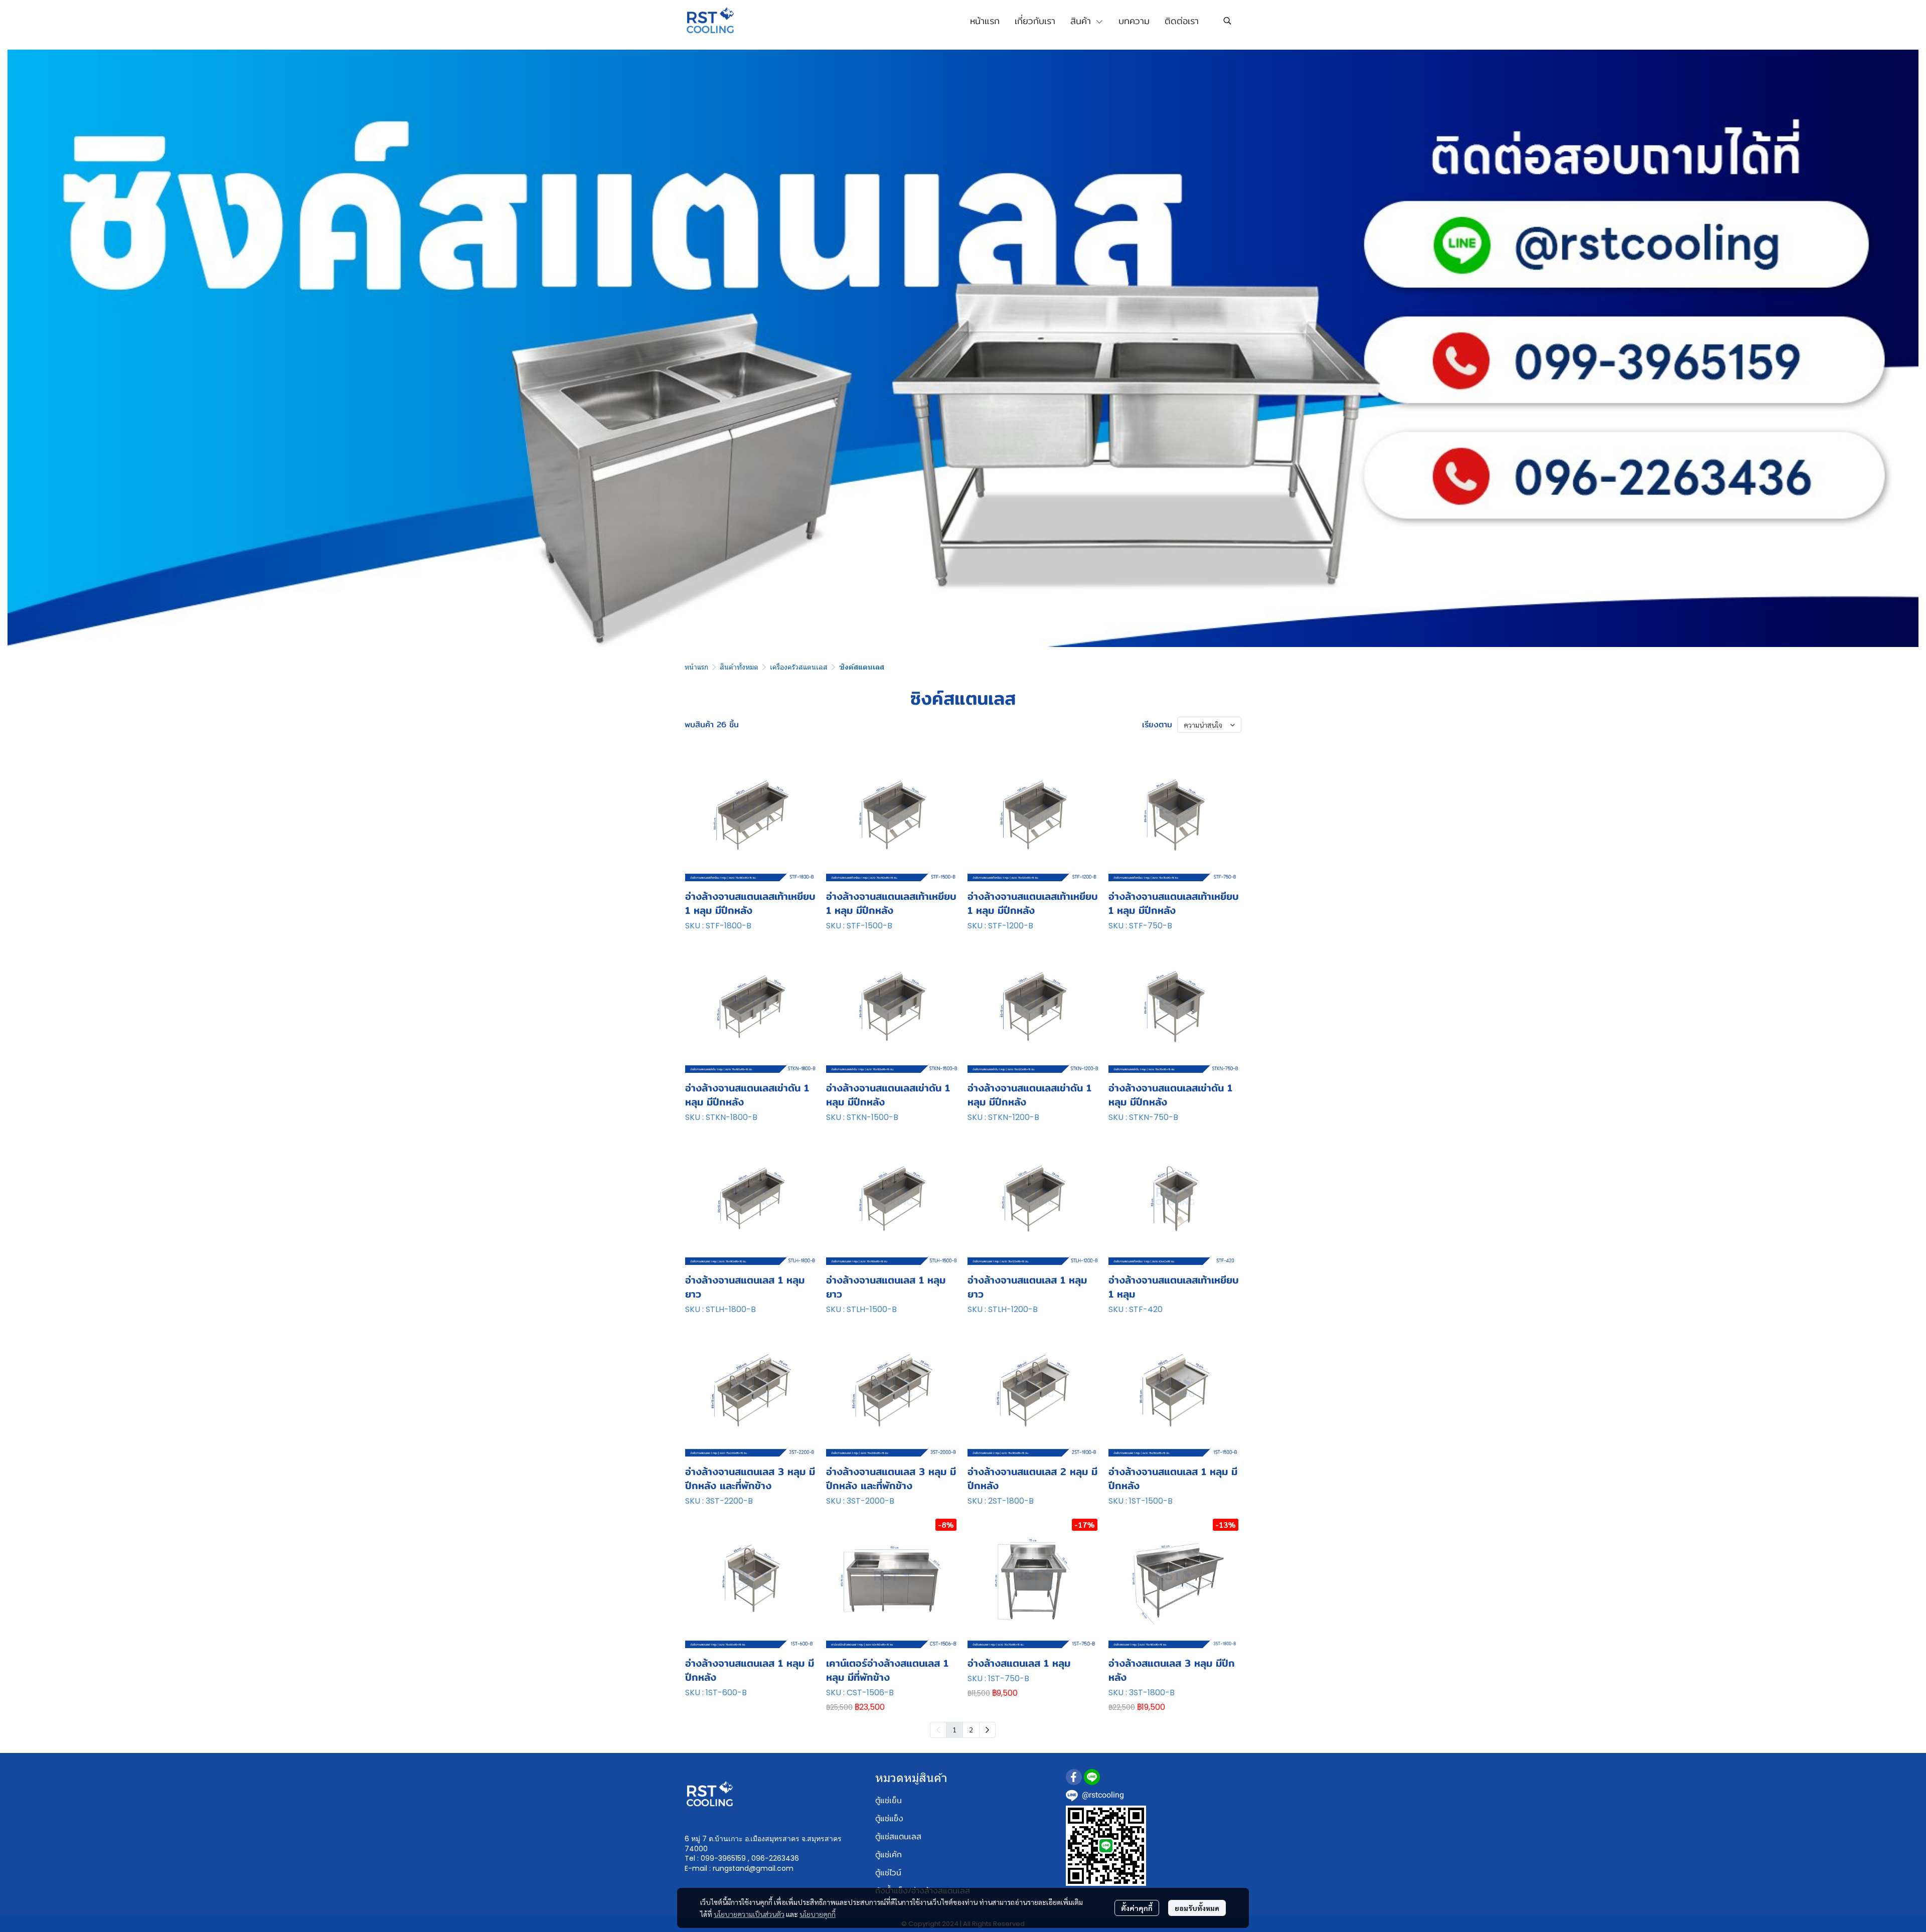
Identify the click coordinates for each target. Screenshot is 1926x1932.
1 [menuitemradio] (954, 1729)
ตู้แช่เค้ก (889, 1855)
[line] (1092, 1777)
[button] (1227, 21)
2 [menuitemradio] (971, 1729)
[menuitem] (987, 1730)
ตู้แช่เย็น (889, 1800)
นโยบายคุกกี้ (818, 1914)
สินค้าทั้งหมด (739, 667)
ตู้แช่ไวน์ (888, 1873)
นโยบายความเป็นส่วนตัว (749, 1914)
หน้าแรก (696, 667)
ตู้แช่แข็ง (889, 1818)
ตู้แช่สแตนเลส (898, 1836)
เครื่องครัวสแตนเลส (799, 667)
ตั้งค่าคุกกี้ (1137, 1908)
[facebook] (1074, 1777)
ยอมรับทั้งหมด (1197, 1908)
